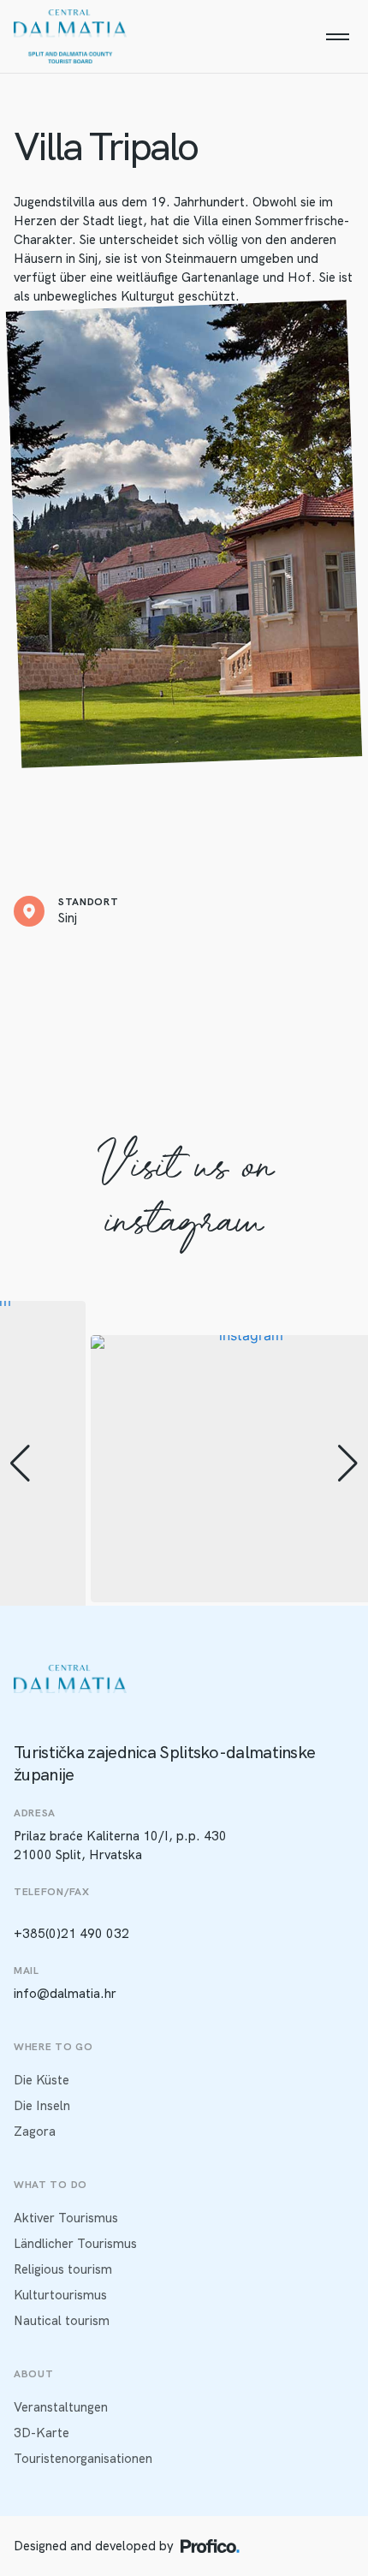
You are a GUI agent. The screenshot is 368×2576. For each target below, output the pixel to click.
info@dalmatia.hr (65, 1994)
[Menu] (337, 37)
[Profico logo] (210, 2546)
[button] (20, 1464)
